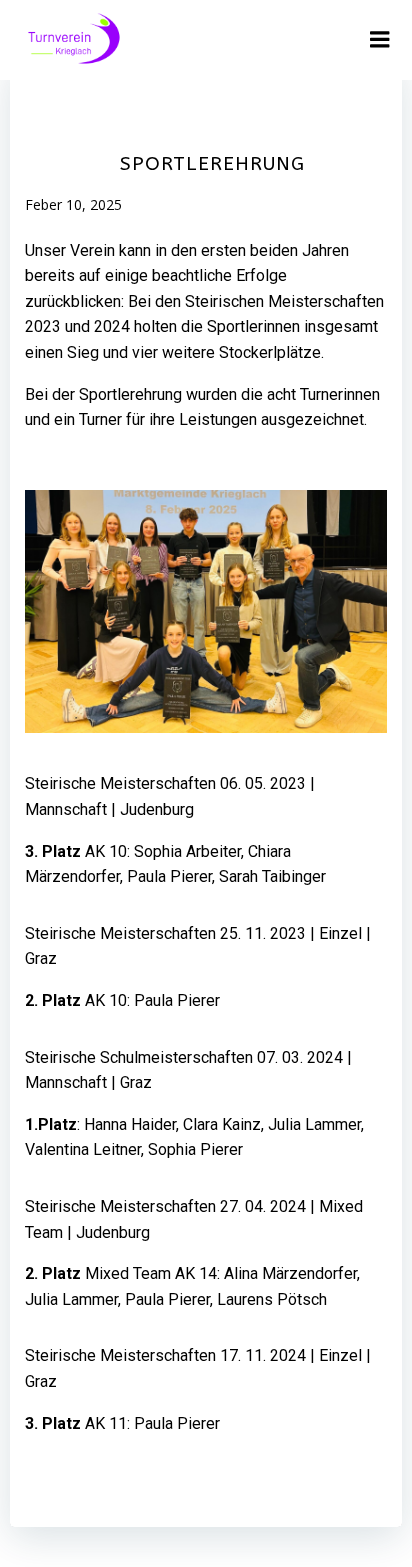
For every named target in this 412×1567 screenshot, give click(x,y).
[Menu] (380, 40)
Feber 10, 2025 (73, 204)
